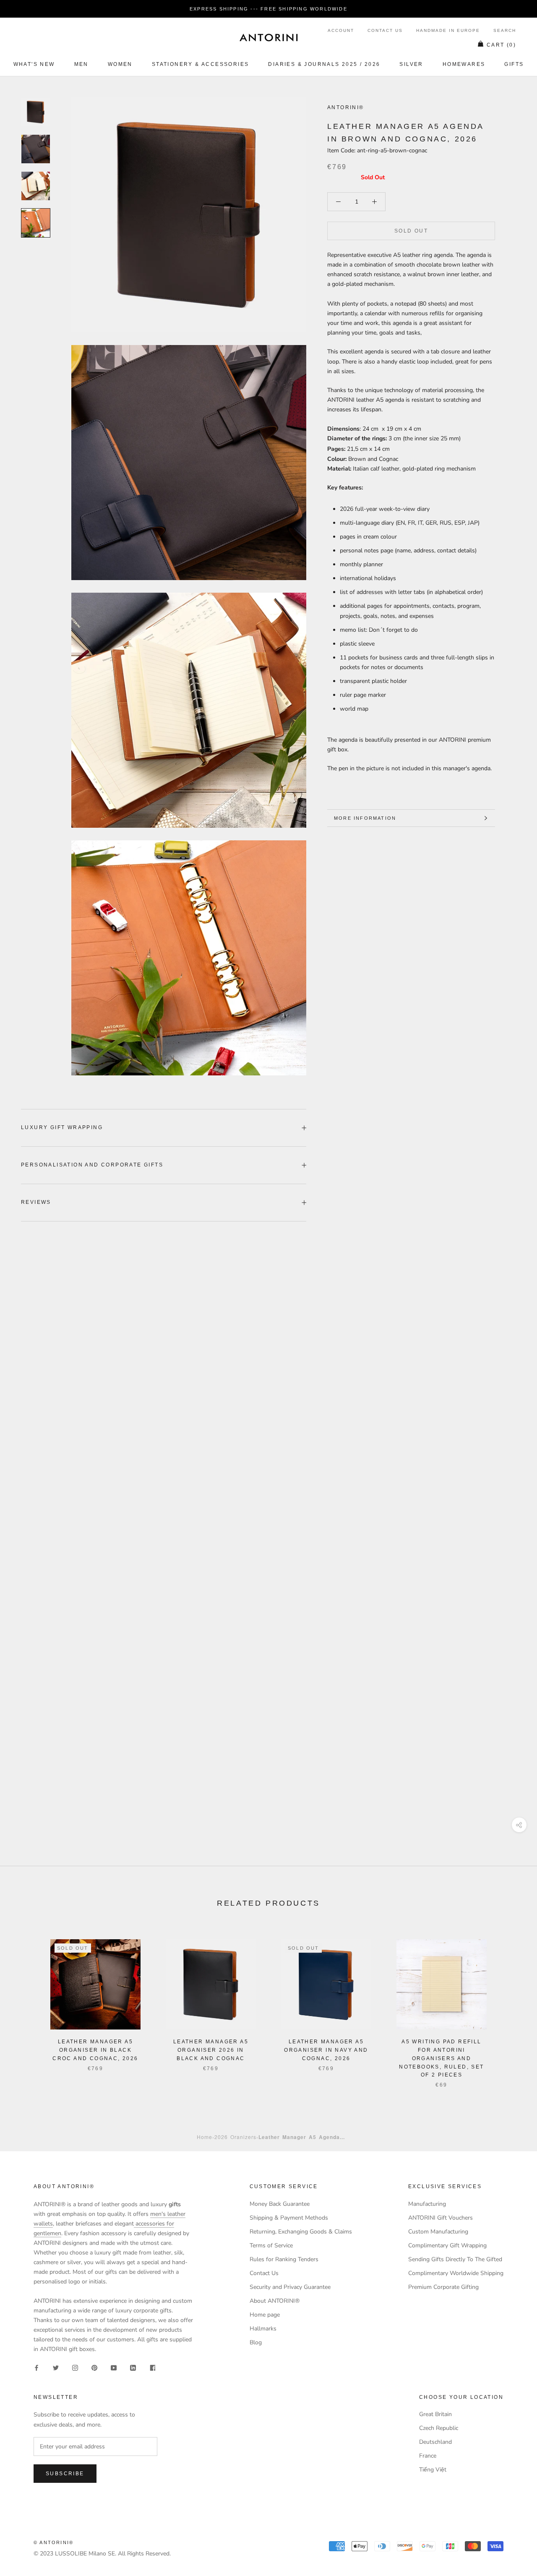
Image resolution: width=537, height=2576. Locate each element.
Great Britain (435, 2414)
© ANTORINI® (53, 2542)
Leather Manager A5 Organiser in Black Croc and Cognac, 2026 (95, 2050)
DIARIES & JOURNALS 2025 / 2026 (324, 64)
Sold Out (411, 231)
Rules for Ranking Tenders (284, 2259)
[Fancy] (152, 2368)
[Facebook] (36, 2368)
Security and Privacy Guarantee (290, 2287)
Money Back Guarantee (280, 2204)
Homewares (464, 64)
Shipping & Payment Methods (289, 2218)
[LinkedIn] (133, 2368)
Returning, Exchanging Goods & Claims (301, 2232)
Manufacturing (427, 2204)
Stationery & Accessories (201, 64)
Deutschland (435, 2442)
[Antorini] (268, 37)
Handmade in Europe (448, 30)
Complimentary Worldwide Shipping (456, 2273)
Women (120, 64)
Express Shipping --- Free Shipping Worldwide (268, 9)
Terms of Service (271, 2245)
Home (205, 2137)
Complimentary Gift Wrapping (447, 2245)
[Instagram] (75, 2368)
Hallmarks (263, 2329)
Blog (256, 2342)
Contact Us (385, 30)
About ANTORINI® (275, 2301)
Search (505, 30)
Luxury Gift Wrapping (62, 1127)
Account (341, 30)
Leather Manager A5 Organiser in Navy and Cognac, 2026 (326, 2050)
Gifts (514, 64)
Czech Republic (439, 2428)
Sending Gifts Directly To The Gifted (455, 2259)
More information (365, 818)
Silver (411, 64)
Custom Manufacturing (438, 2232)
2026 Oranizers (235, 2137)
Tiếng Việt (433, 2470)
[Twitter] (56, 2368)
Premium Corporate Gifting (443, 2287)
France (428, 2456)
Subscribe (65, 2474)
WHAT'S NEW (34, 64)
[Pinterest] (94, 2368)
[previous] (26, 2005)
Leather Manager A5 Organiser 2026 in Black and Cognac (211, 2050)
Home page (265, 2315)
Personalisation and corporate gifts (92, 1165)
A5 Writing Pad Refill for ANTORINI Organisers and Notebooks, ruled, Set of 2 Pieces (441, 2058)
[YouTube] (114, 2368)
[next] (511, 2005)
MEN (81, 64)
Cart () (501, 45)
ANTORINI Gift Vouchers (441, 2218)
